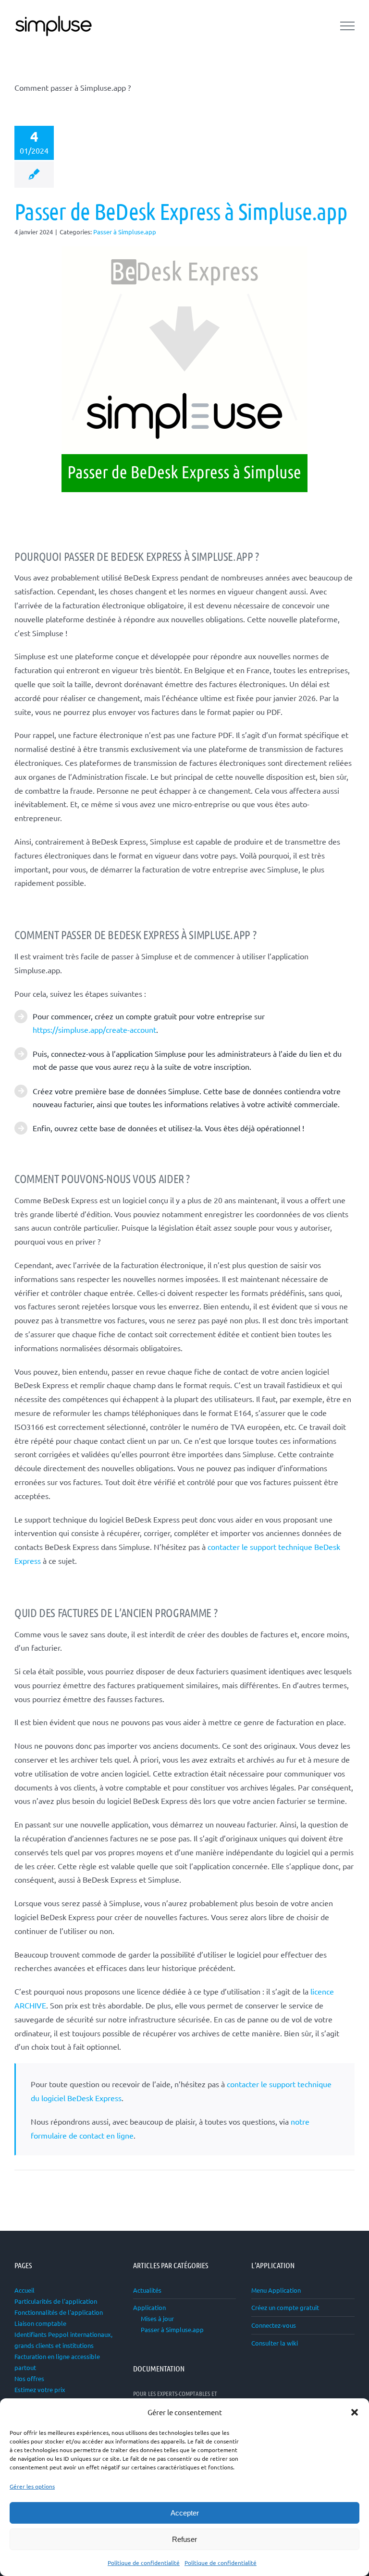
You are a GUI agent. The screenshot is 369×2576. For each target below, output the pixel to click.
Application (149, 2307)
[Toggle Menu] (347, 26)
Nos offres (29, 2378)
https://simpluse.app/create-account (94, 1029)
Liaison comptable (40, 2323)
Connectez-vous (274, 2325)
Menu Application (276, 2290)
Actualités (147, 2290)
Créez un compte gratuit (285, 2307)
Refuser (184, 2539)
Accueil (25, 2290)
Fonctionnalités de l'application (59, 2312)
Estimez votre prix (40, 2389)
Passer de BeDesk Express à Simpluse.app (181, 211)
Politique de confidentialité (144, 2563)
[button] (355, 2412)
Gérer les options (32, 2486)
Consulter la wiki (275, 2343)
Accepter (185, 2513)
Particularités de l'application (56, 2301)
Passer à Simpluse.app (125, 232)
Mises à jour (157, 2318)
